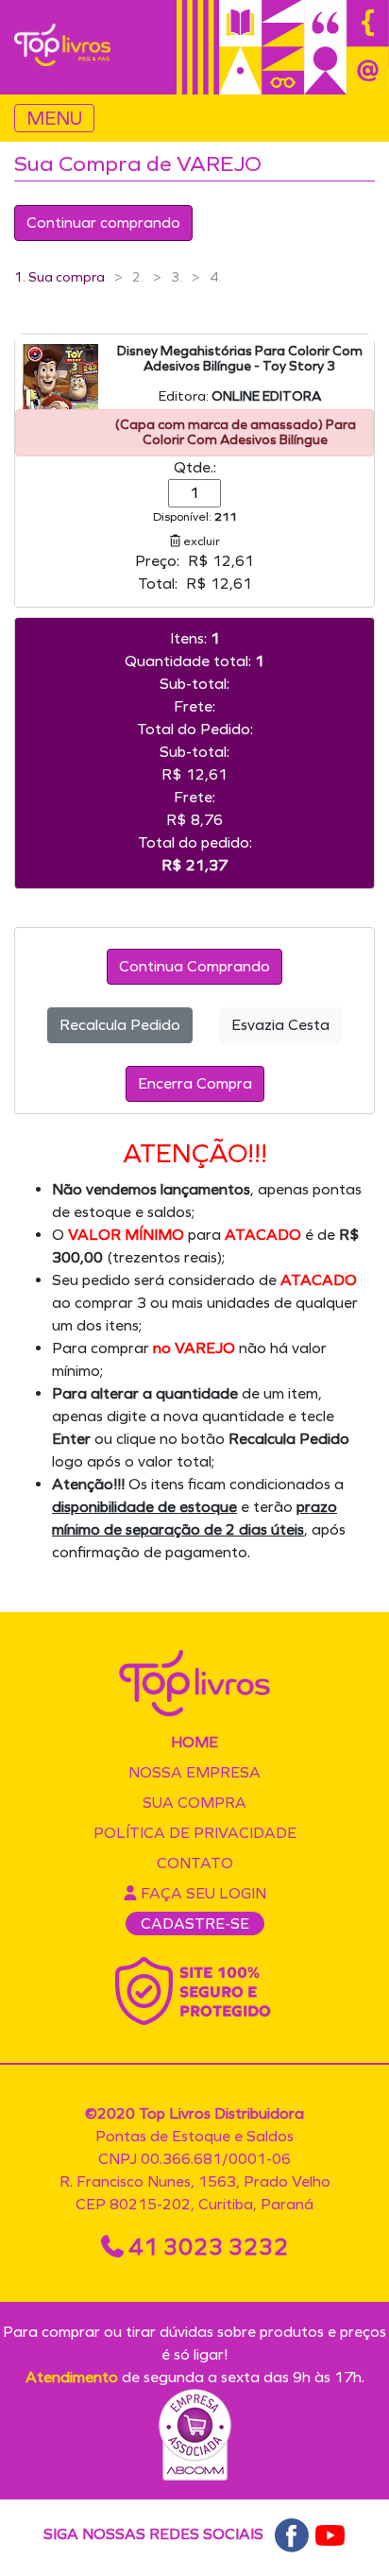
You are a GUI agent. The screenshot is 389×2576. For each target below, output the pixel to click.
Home (194, 1742)
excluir (200, 541)
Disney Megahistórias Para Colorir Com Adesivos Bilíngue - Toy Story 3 (240, 359)
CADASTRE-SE (195, 1923)
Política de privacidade (195, 1833)
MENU (54, 118)
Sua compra (194, 1803)
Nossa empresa (194, 1772)
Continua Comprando (194, 966)
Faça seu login (202, 1893)
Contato (195, 1863)
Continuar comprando (103, 223)
